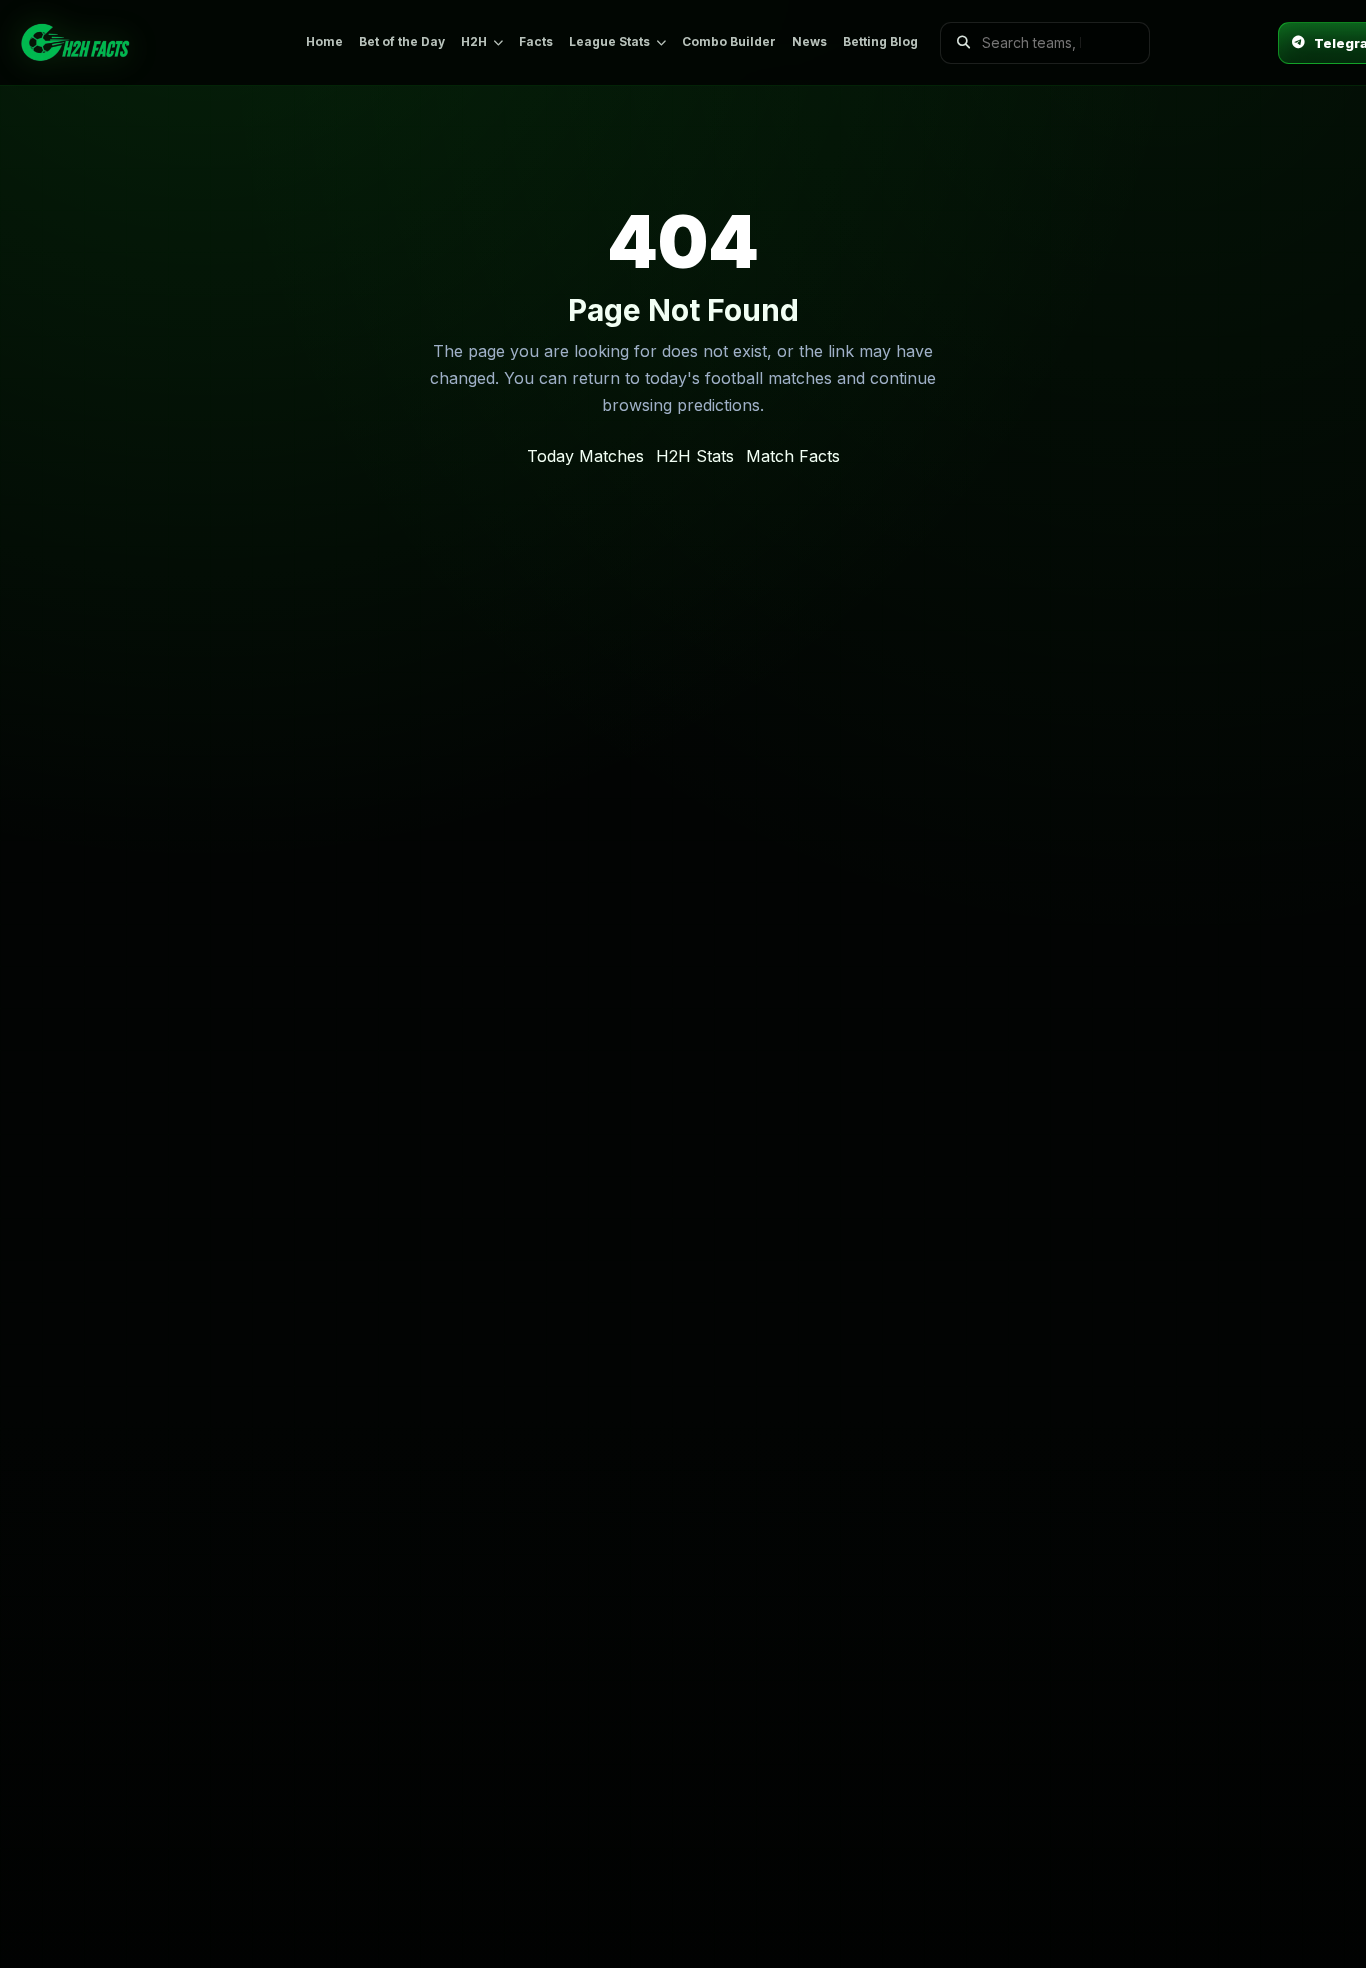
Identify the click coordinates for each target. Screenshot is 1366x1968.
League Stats (609, 41)
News (809, 41)
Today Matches (585, 456)
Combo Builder (729, 41)
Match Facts (793, 456)
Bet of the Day (402, 41)
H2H (474, 41)
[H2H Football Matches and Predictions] (151, 43)
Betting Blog (880, 41)
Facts (536, 41)
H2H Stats (695, 456)
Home (324, 41)
